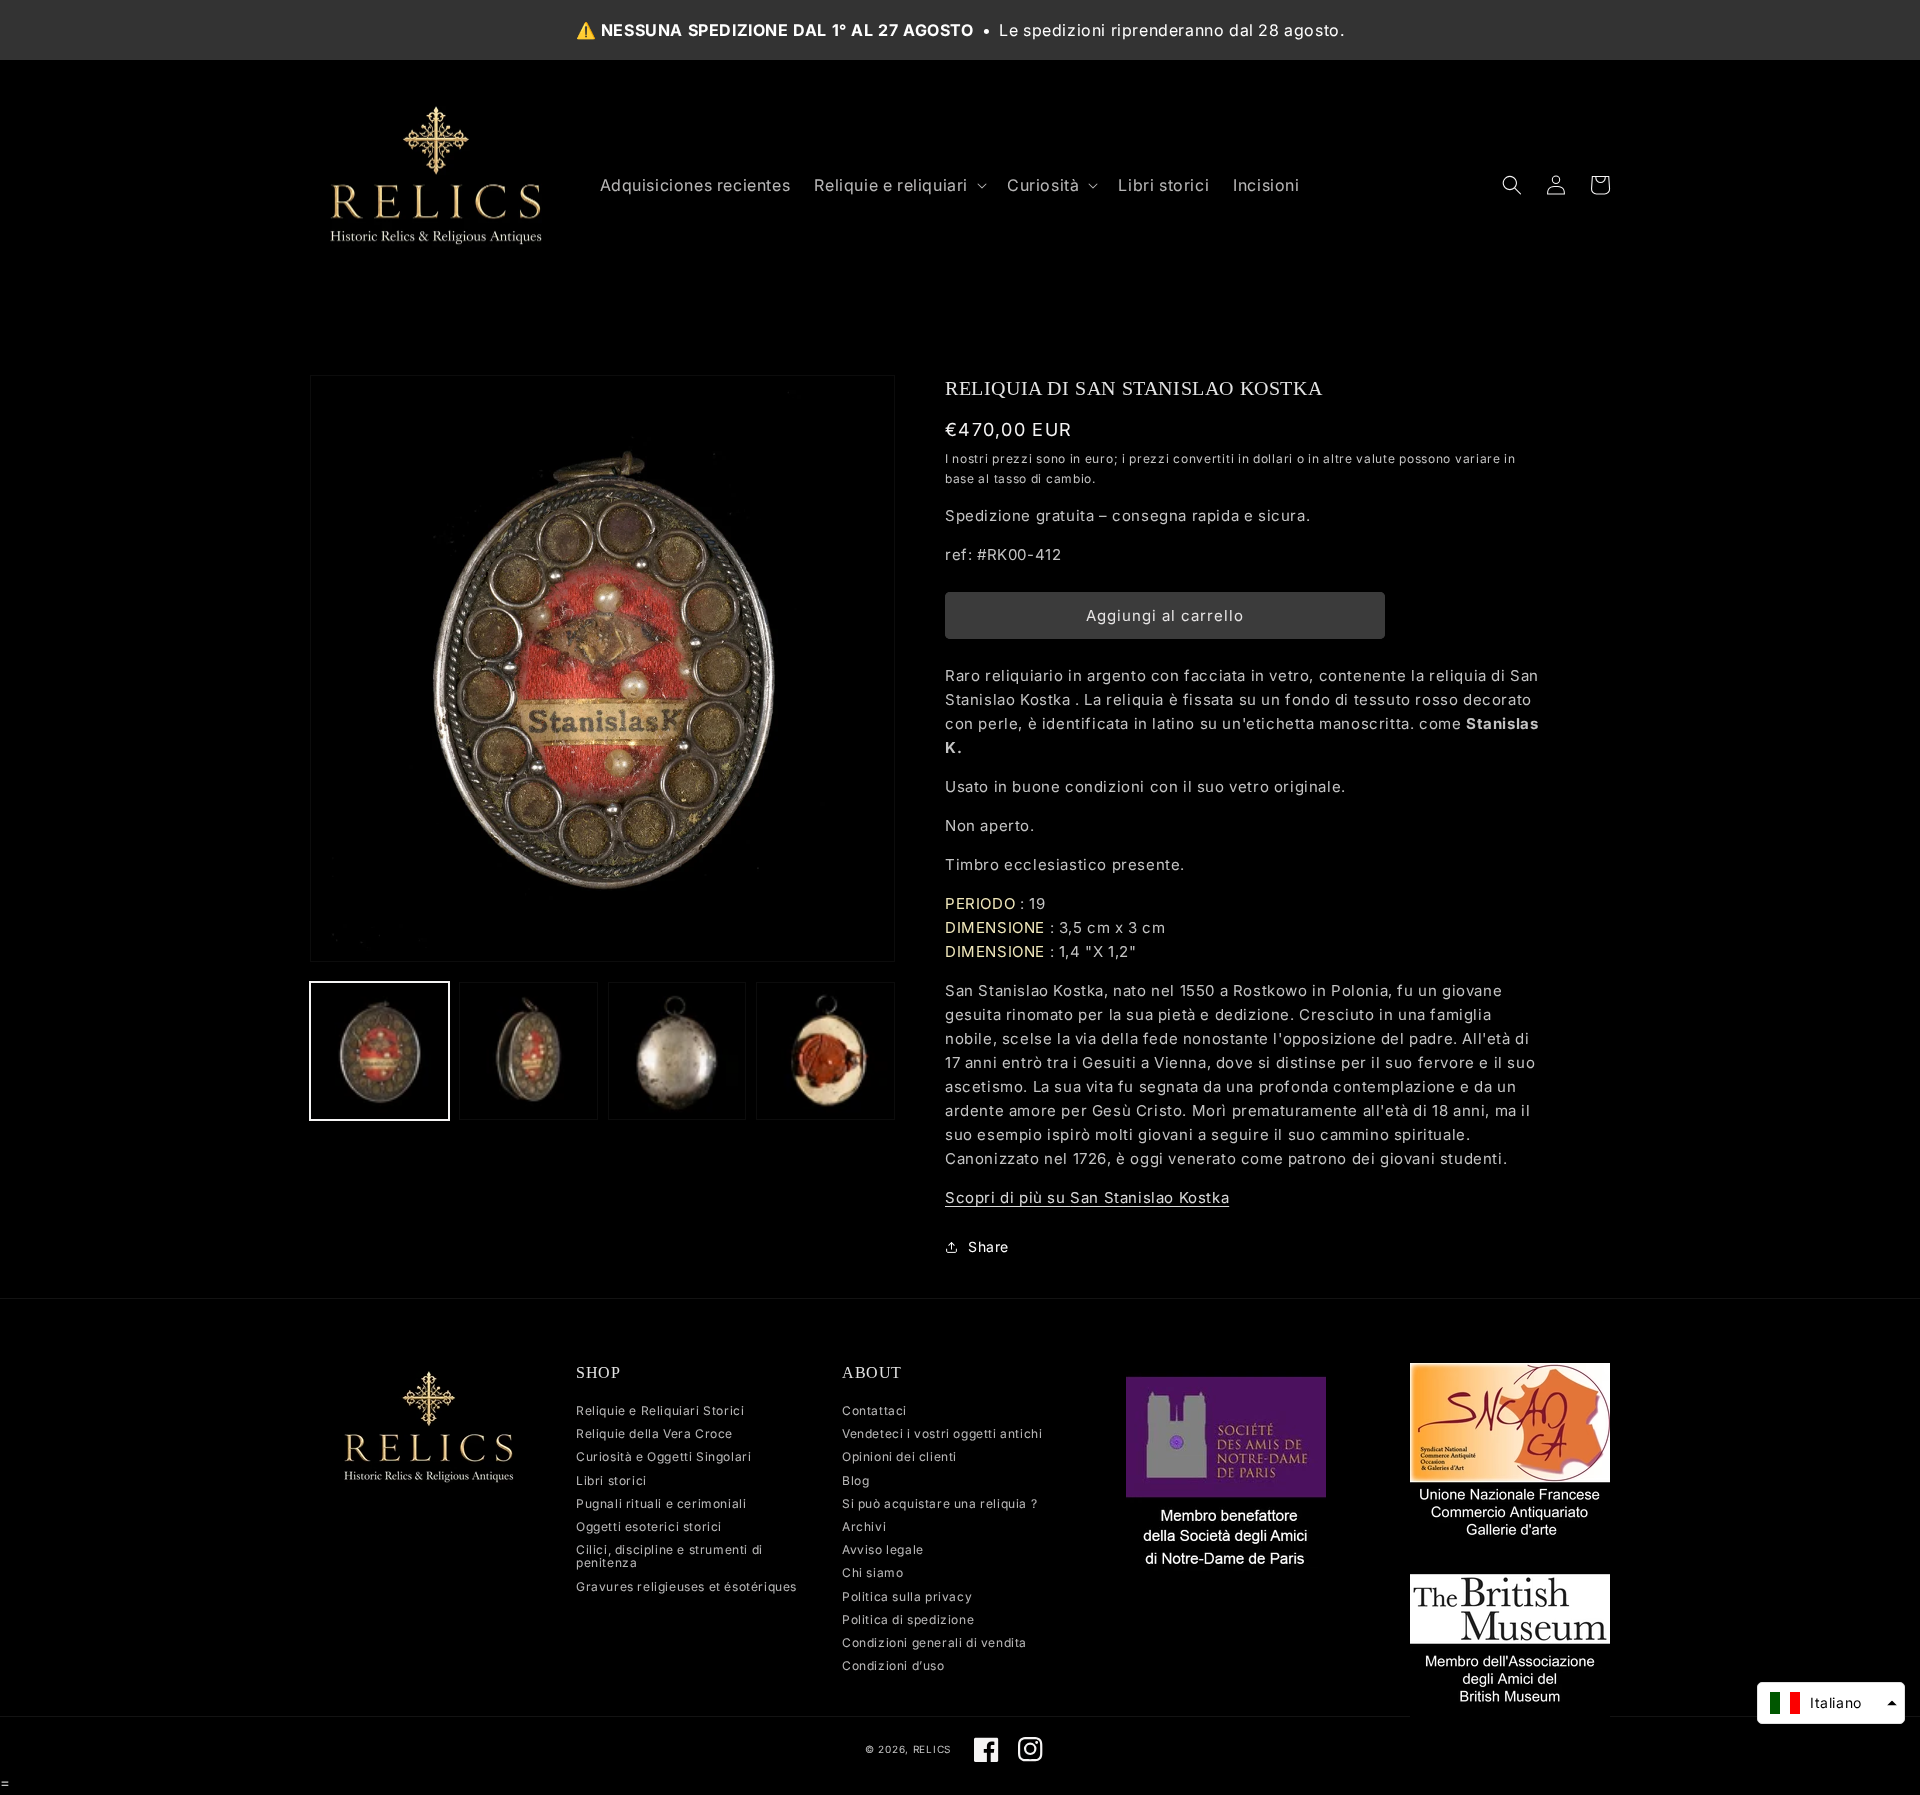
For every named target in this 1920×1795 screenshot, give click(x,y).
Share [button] (988, 1246)
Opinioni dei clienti (899, 1456)
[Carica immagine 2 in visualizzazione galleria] (528, 1051)
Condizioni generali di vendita (934, 1642)
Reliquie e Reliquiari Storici (660, 1411)
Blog (855, 1480)
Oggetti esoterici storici (649, 1526)
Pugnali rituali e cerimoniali (661, 1503)
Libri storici (611, 1480)
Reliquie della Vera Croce (654, 1433)
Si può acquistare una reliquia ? (939, 1503)
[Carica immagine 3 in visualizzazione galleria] (677, 1051)
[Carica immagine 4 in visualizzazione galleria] (825, 1051)
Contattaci (874, 1411)
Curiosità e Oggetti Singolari (663, 1456)
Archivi (864, 1526)
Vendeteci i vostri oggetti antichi (942, 1433)
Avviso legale (883, 1549)
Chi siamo (872, 1572)
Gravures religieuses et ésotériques (686, 1586)
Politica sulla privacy (907, 1596)
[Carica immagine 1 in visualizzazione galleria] (379, 1051)
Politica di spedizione (908, 1619)
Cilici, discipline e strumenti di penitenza (669, 1556)
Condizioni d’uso (893, 1665)
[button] (898, 185)
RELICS (932, 1749)
